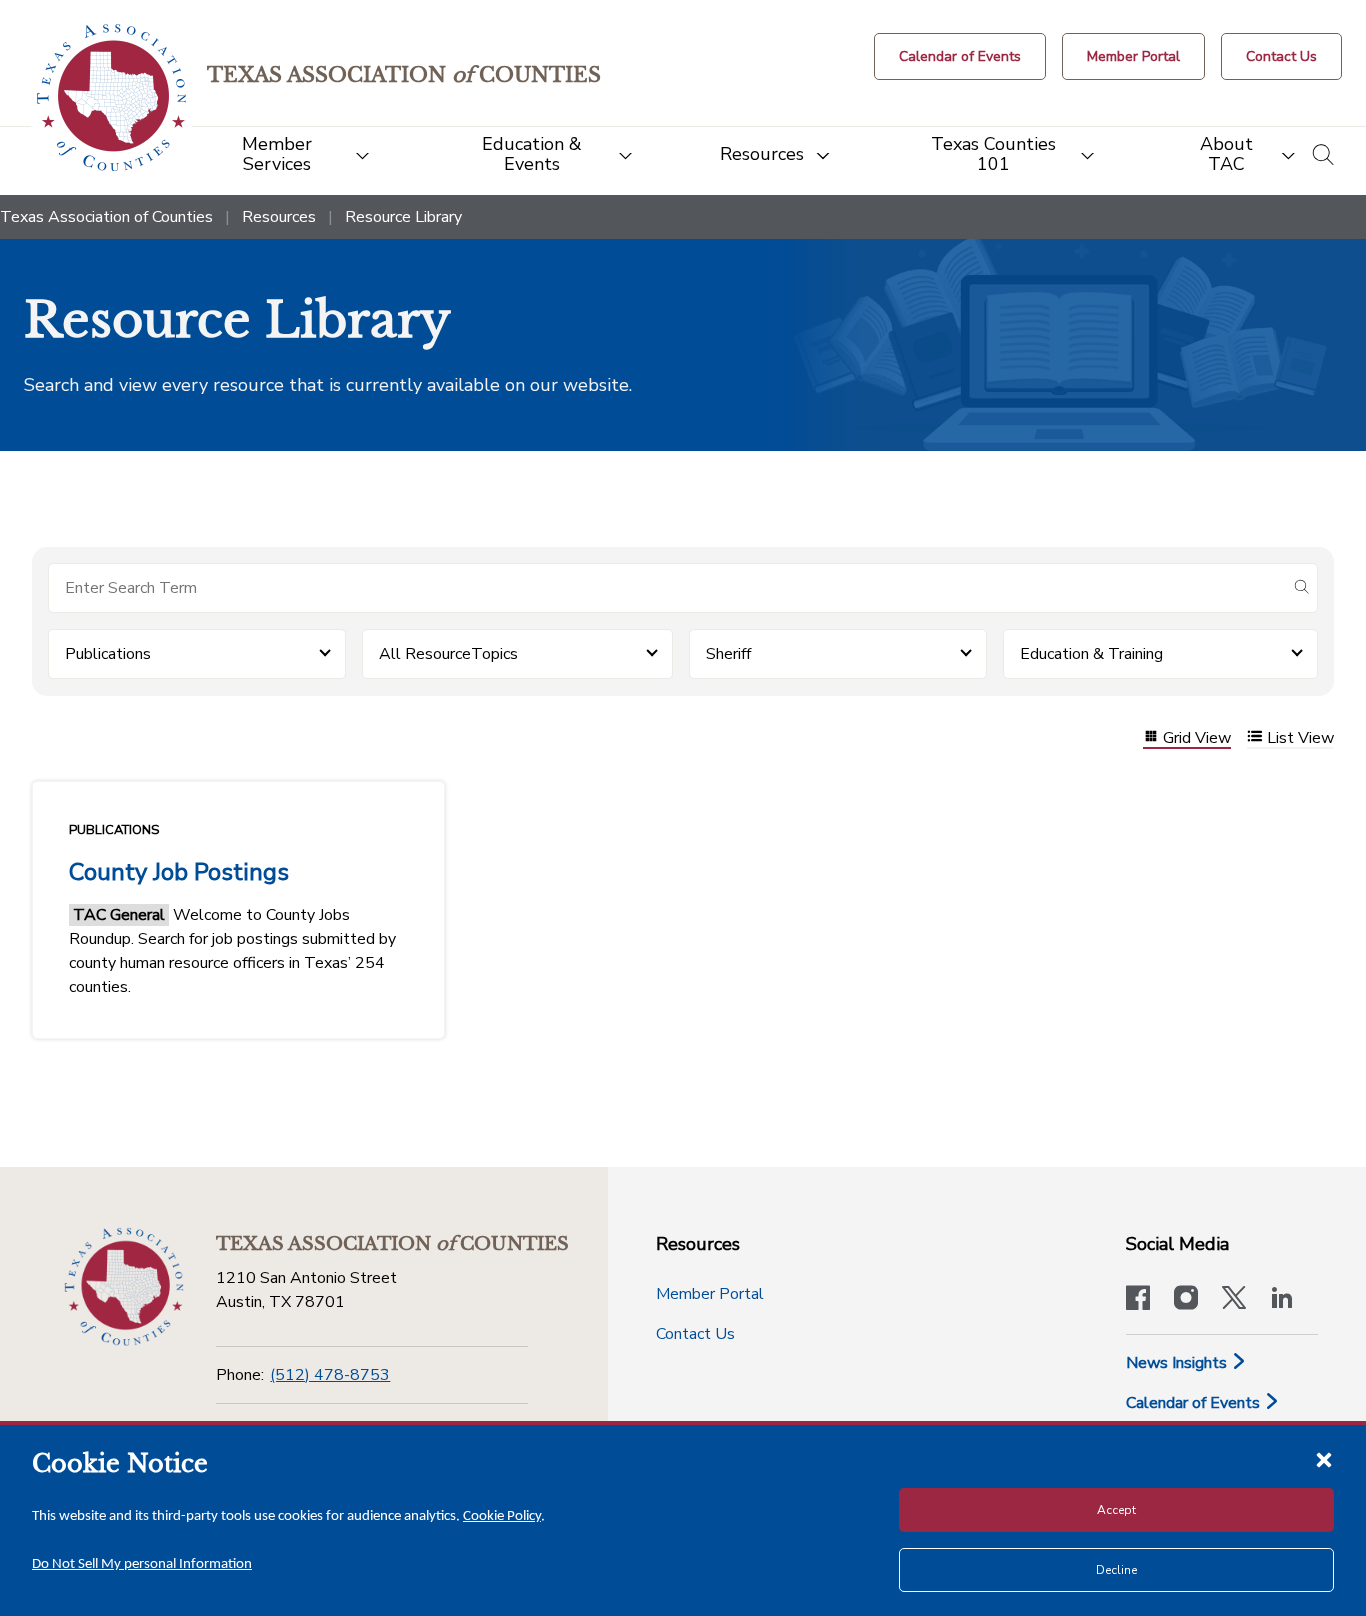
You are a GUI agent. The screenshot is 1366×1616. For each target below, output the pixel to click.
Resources (279, 217)
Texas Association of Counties (106, 217)
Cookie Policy (502, 1516)
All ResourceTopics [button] (448, 654)
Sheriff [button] (728, 654)
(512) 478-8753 (330, 1375)
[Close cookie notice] (1324, 1459)
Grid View (1197, 738)
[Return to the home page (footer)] (124, 1287)
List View (1300, 738)
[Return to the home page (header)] (111, 97)
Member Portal (710, 1294)
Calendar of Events (1195, 1403)
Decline (1116, 1570)
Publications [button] (108, 654)
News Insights (1178, 1363)
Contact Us (695, 1334)
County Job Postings (179, 872)
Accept (1116, 1510)
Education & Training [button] (1091, 654)
